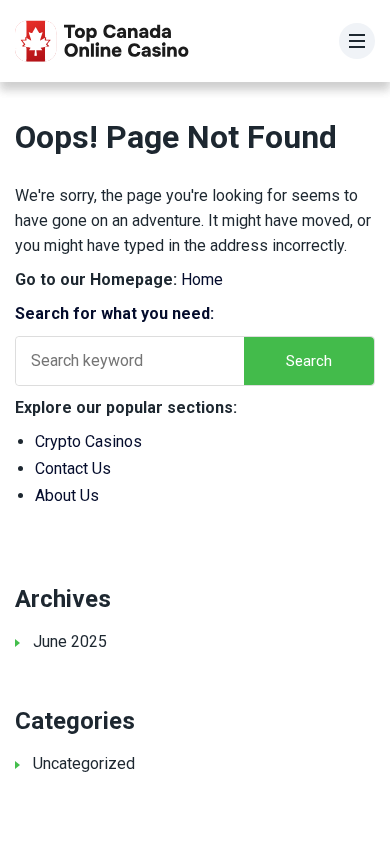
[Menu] (357, 41)
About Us (67, 495)
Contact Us (73, 468)
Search (309, 361)
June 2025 (70, 641)
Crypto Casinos (88, 441)
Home (202, 279)
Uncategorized (84, 763)
